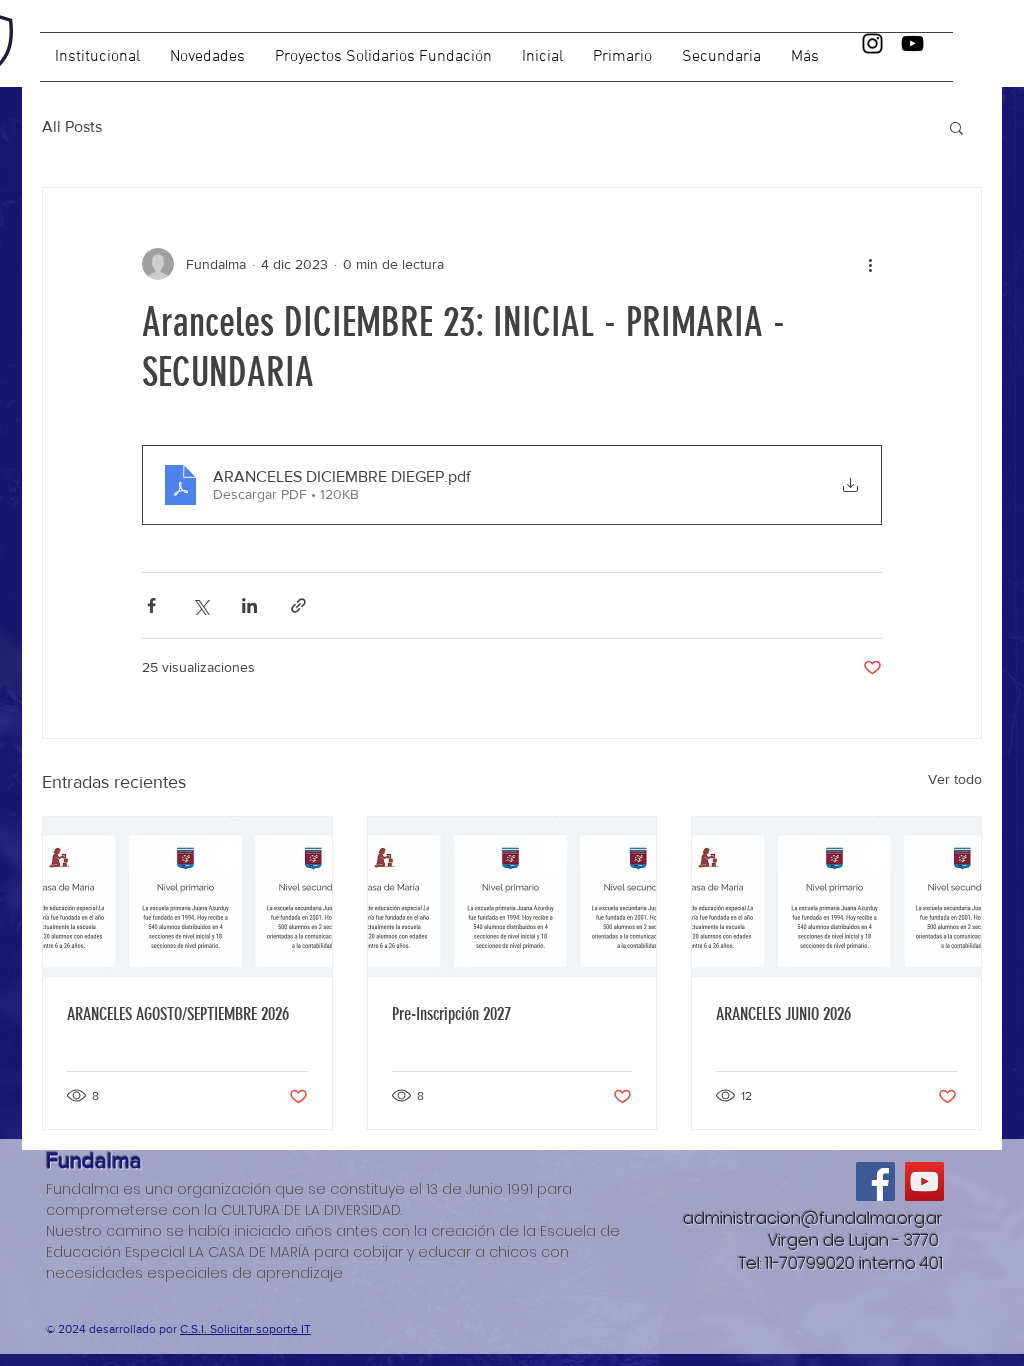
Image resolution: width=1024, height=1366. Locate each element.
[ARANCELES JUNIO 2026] (836, 898)
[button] (721, 57)
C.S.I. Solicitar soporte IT (245, 1329)
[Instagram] (872, 43)
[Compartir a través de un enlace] (298, 605)
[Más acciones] (870, 264)
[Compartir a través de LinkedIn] (249, 605)
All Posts (72, 126)
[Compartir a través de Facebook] (151, 605)
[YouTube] (912, 43)
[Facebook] (875, 1181)
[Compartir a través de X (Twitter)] (200, 605)
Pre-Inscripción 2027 (451, 1014)
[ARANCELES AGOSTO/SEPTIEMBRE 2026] (187, 898)
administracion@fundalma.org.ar (813, 1218)
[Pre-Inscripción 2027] (512, 898)
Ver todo (955, 779)
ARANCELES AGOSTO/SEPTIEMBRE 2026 (178, 1014)
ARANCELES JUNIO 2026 (783, 1014)
